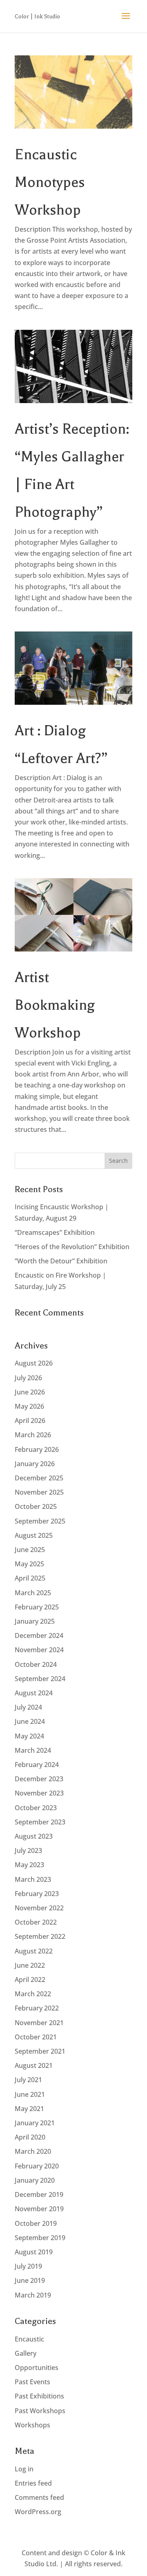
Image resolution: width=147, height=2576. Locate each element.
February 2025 (37, 1607)
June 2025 (30, 1550)
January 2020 (35, 2180)
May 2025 (29, 1564)
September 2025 (40, 1521)
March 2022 (33, 1994)
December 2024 (39, 1635)
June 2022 (30, 1965)
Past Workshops (40, 2411)
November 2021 (39, 2023)
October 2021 (36, 2037)
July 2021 (28, 2080)
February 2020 (37, 2166)
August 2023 (34, 1836)
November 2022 (39, 1908)
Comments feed (39, 2497)
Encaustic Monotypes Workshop (50, 182)
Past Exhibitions (39, 2396)
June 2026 (30, 1392)
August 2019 (34, 2252)
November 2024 (39, 1650)
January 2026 (35, 1464)
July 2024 (28, 1707)
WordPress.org (38, 2512)
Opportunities (37, 2368)
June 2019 (30, 2280)
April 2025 (30, 1578)
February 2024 (37, 1765)
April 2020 (30, 2137)
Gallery (26, 2353)
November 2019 (39, 2209)
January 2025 (35, 1621)
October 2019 (36, 2223)
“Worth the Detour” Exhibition (61, 1261)
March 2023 (33, 1879)
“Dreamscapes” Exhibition (55, 1232)
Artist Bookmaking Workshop (55, 1005)
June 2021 (30, 2094)
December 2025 (39, 1478)
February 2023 (37, 1894)
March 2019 (33, 2295)
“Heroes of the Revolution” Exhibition (72, 1247)
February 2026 (37, 1449)
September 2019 (40, 2238)
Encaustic (29, 2339)
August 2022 (34, 1951)
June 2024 (30, 1721)
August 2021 (34, 2065)
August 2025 (34, 1535)
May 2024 (29, 1736)
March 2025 (33, 1593)
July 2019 (28, 2266)
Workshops (32, 2425)
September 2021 (40, 2051)
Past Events (32, 2382)
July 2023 (28, 1850)
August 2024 (34, 1693)
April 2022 (30, 1980)
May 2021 (29, 2109)
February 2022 (37, 2008)
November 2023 (39, 1793)
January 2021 (35, 2123)
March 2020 (33, 2151)
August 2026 (34, 1363)
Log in (24, 2469)
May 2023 (29, 1865)
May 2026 (29, 1406)
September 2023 (40, 1822)
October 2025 (36, 1506)
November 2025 (39, 1492)
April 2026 (30, 1421)
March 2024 (33, 1750)
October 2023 (36, 1808)
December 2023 (39, 1779)
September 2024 (40, 1679)
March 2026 (33, 1435)
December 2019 (39, 2195)
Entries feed (33, 2483)
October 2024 (36, 1664)
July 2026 (28, 1378)
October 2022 (36, 1922)
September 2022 (40, 1936)
